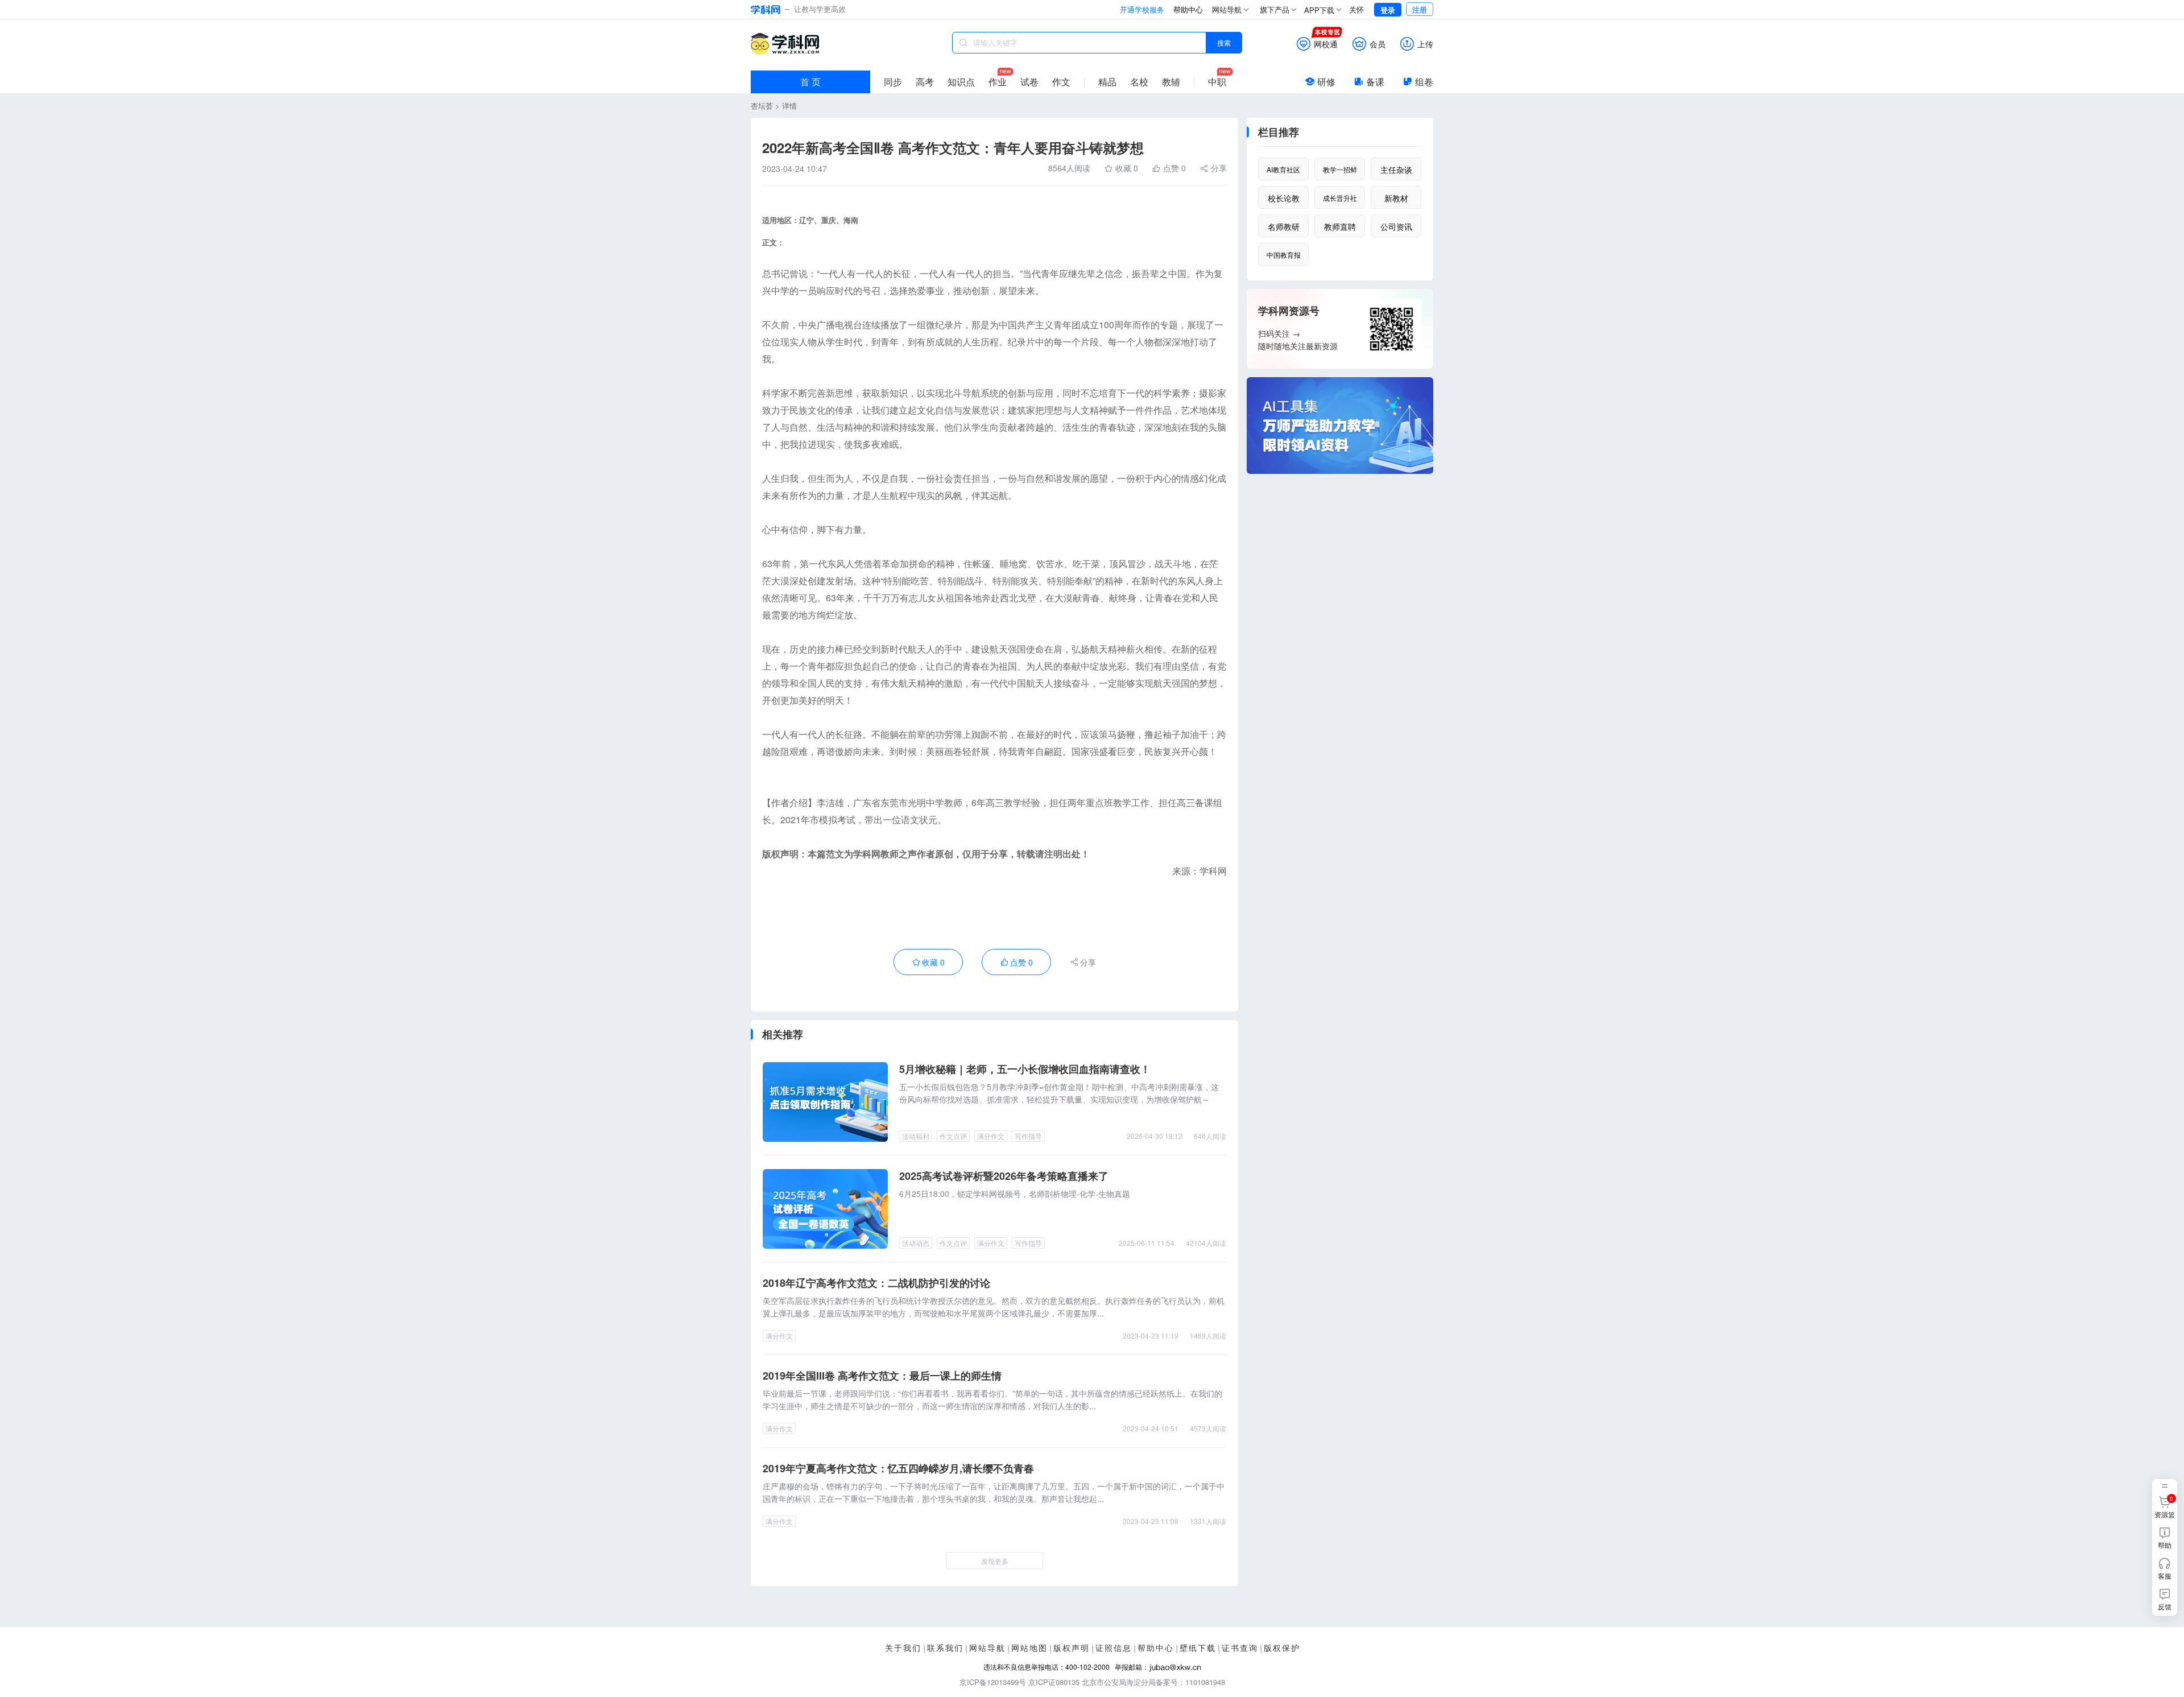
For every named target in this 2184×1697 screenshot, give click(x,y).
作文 (1061, 82)
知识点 (961, 82)
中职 (1217, 82)
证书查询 (1240, 1648)
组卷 (1424, 82)
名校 (1139, 82)
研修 (1326, 82)
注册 (1420, 9)
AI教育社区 (1283, 169)
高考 (925, 82)
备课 (1375, 82)
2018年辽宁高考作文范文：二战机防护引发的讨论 (876, 1283)
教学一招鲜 (1340, 169)
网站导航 (987, 1648)
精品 (1107, 82)
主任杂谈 (1396, 170)
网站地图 (1029, 1648)
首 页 (810, 82)
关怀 (1356, 9)
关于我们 (903, 1648)
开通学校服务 (1142, 9)
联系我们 (945, 1648)
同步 (893, 82)
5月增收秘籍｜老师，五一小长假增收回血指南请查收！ (1025, 1069)
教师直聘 (1340, 226)
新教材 (1396, 198)
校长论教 (1284, 198)
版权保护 (1282, 1648)
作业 (998, 82)
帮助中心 (1188, 9)
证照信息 (1114, 1648)
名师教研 (1284, 226)
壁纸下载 (1198, 1648)
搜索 (1224, 42)
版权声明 (1072, 1648)
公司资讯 (1396, 226)
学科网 (785, 44)
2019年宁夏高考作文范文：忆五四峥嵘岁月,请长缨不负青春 (898, 1468)
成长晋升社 (1340, 198)
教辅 (1171, 82)
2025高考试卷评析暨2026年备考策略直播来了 (1004, 1176)
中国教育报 (1284, 255)
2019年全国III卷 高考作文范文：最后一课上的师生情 (882, 1376)
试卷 (1029, 82)
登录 (1388, 10)
